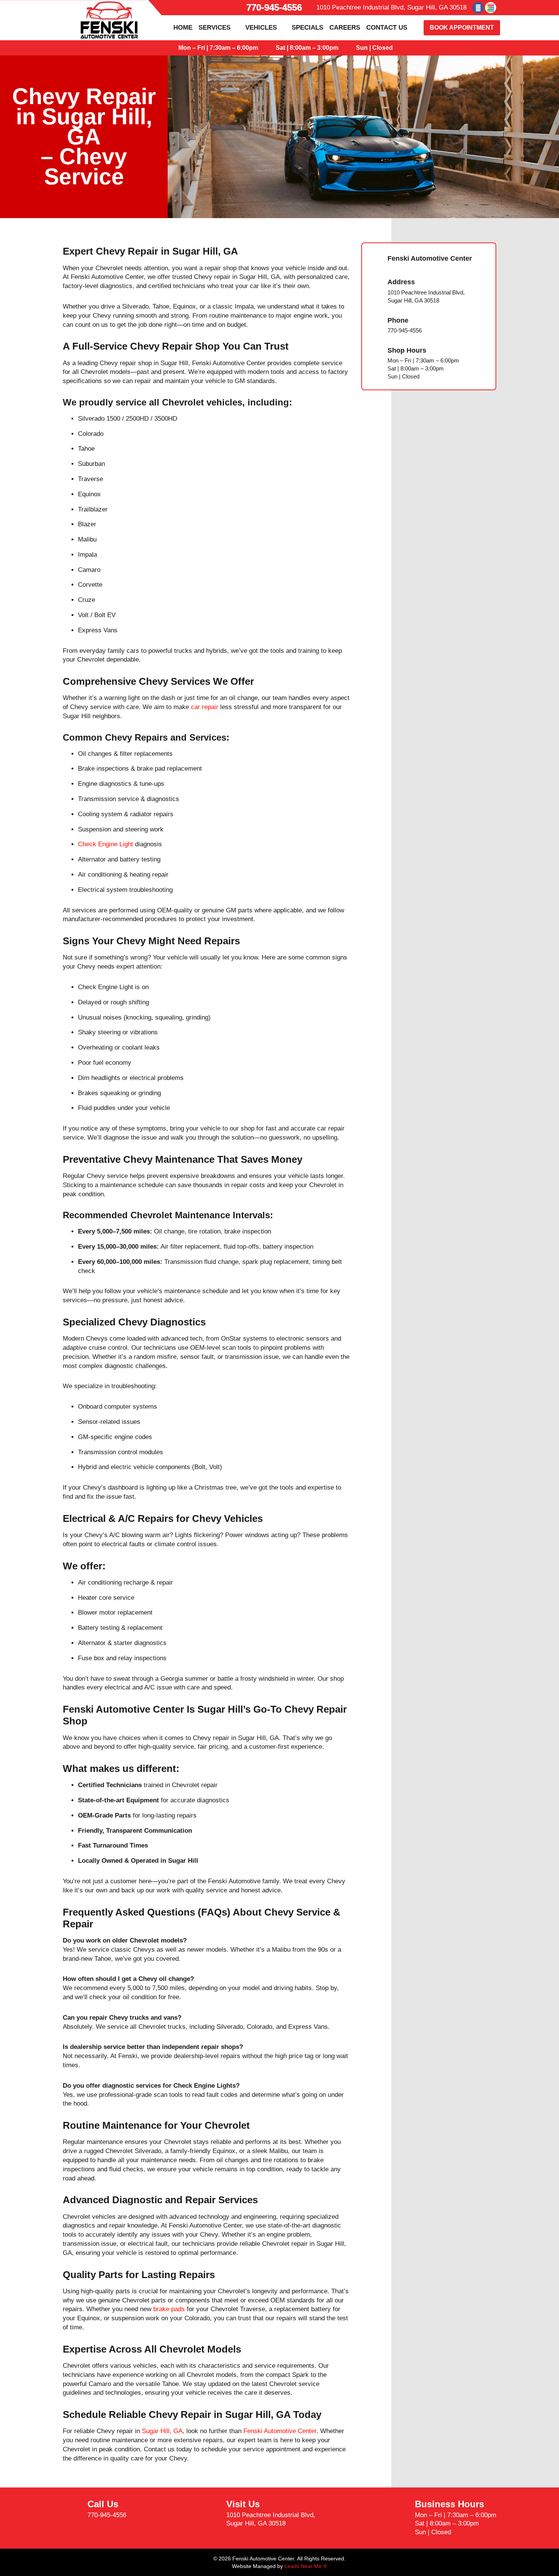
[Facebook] (478, 8)
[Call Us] (72, 2510)
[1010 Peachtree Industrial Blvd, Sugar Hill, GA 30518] (311, 8)
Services (214, 28)
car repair (205, 707)
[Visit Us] (211, 2514)
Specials (307, 28)
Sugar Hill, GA (162, 2431)
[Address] (375, 291)
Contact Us (387, 28)
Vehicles (261, 28)
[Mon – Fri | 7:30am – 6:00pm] (171, 48)
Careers (345, 28)
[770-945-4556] (239, 8)
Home (183, 28)
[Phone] (375, 325)
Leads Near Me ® (306, 2566)
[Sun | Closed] (349, 48)
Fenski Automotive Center (280, 2431)
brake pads (169, 2309)
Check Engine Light (106, 844)
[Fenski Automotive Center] (375, 259)
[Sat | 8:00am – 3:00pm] (268, 48)
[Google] (491, 8)
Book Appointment (462, 28)
